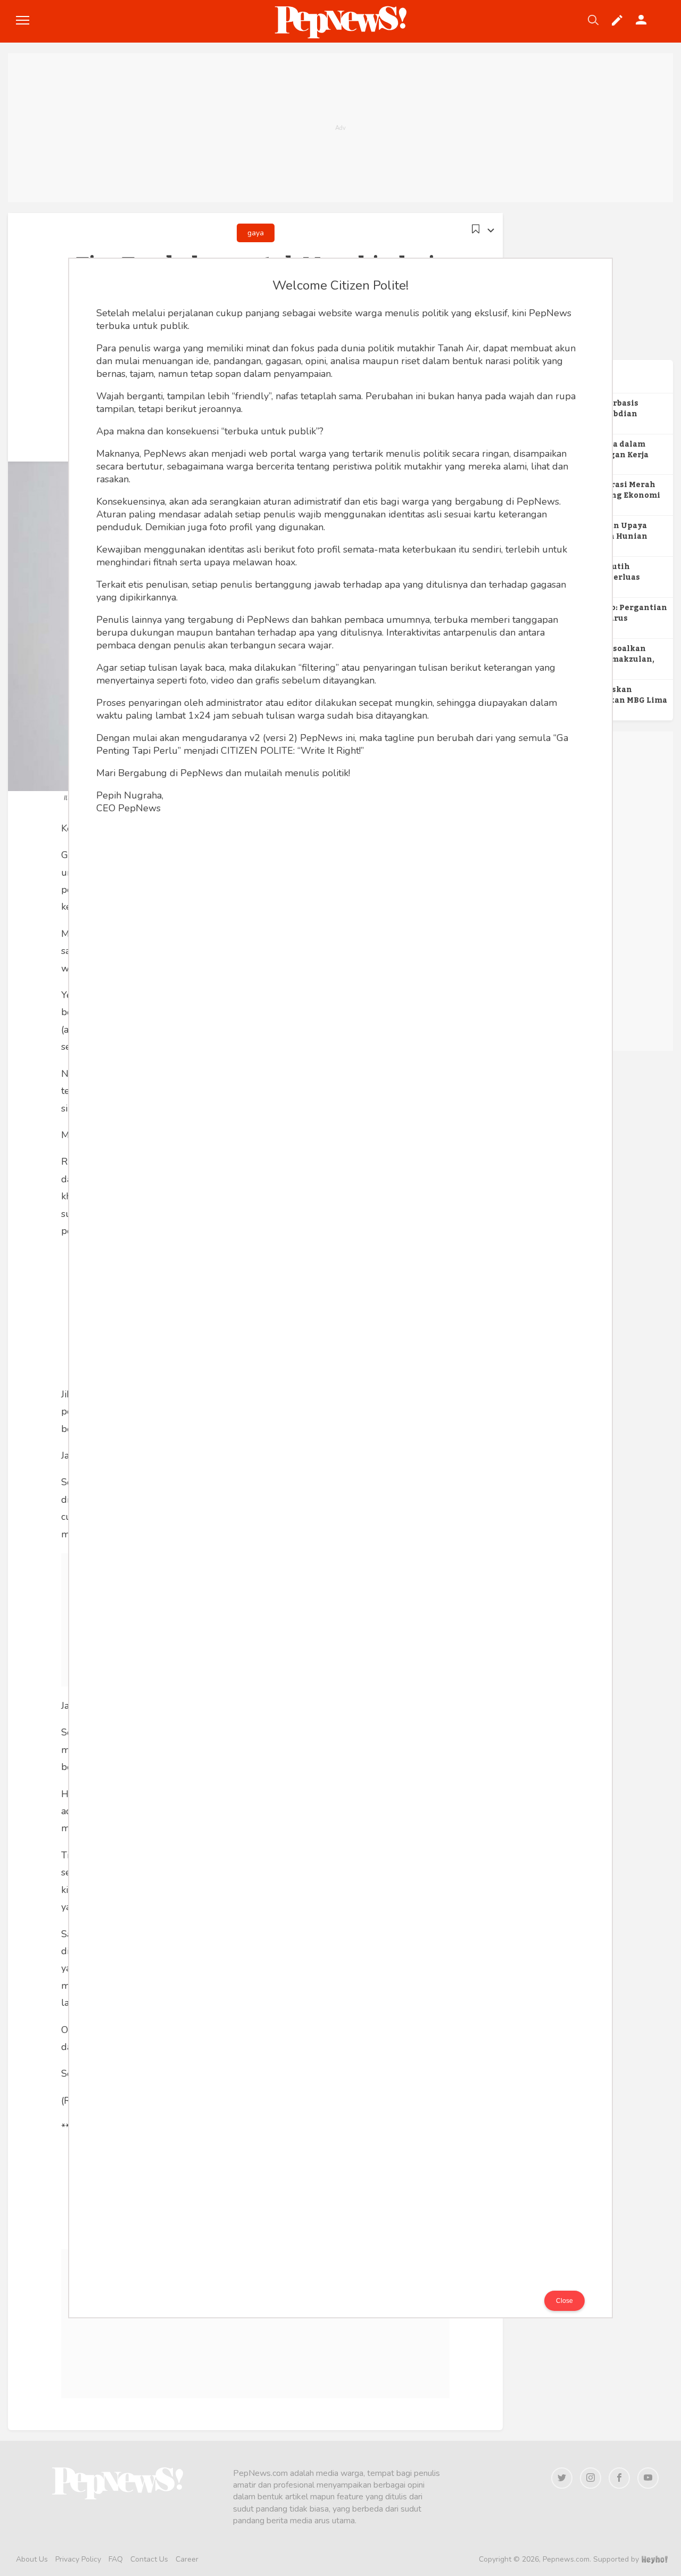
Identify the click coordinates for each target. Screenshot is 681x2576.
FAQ (116, 2559)
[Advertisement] (340, 128)
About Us (32, 2559)
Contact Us (149, 2559)
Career (187, 2559)
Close (564, 2301)
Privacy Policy (78, 2559)
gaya (256, 233)
